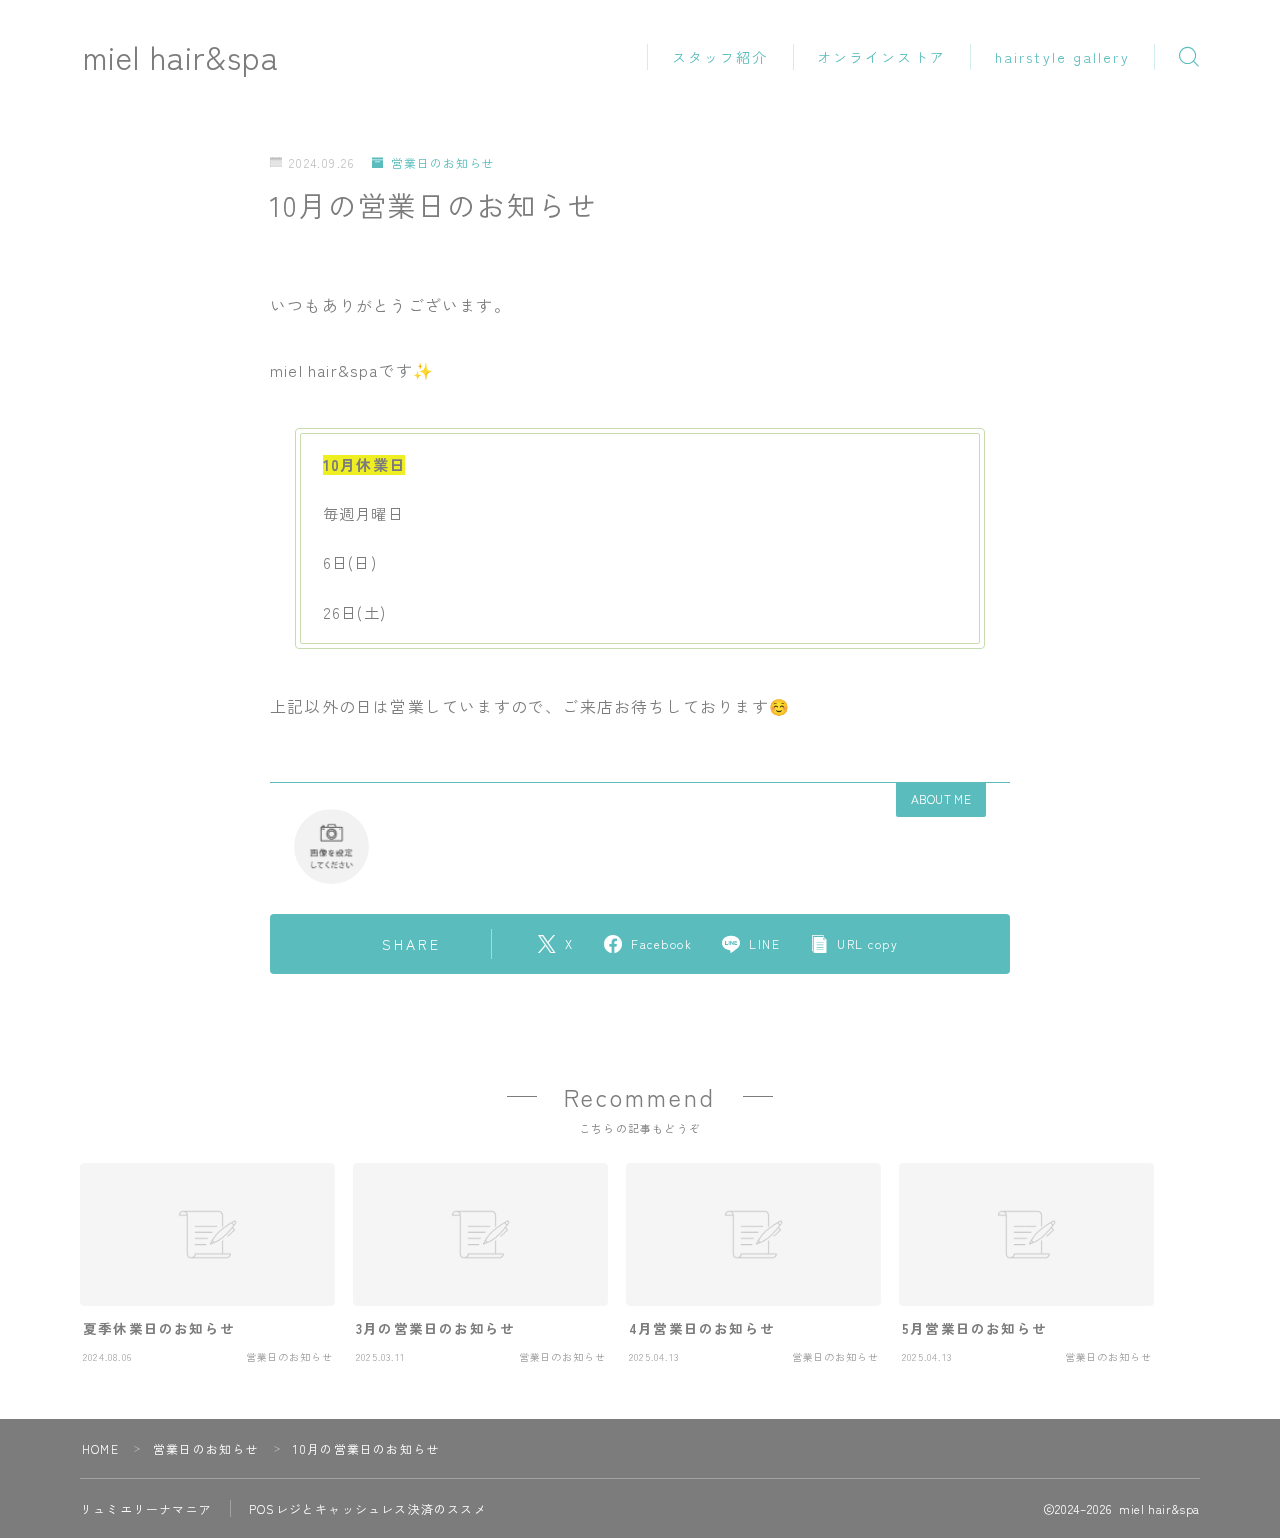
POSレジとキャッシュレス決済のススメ (368, 1508)
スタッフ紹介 (720, 57)
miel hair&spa (181, 56)
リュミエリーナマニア (146, 1508)
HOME (100, 1448)
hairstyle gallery (1062, 57)
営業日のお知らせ (442, 162)
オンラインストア (881, 57)
